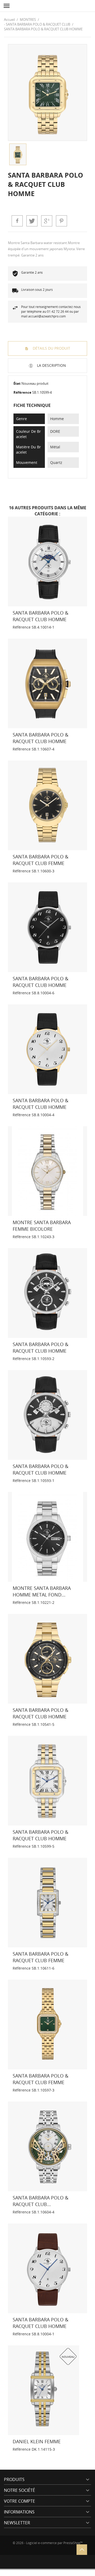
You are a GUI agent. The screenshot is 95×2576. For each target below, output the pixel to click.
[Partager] (17, 221)
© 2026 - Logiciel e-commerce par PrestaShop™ (48, 2543)
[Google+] (47, 221)
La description (51, 365)
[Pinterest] (61, 221)
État (17, 383)
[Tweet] (32, 221)
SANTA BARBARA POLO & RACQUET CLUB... (41, 2201)
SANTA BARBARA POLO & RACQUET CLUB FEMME (41, 860)
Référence (22, 392)
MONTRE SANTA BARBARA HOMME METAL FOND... (42, 1591)
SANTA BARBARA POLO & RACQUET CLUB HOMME (41, 616)
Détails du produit (51, 348)
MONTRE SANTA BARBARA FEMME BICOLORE (42, 1226)
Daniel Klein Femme (37, 2441)
